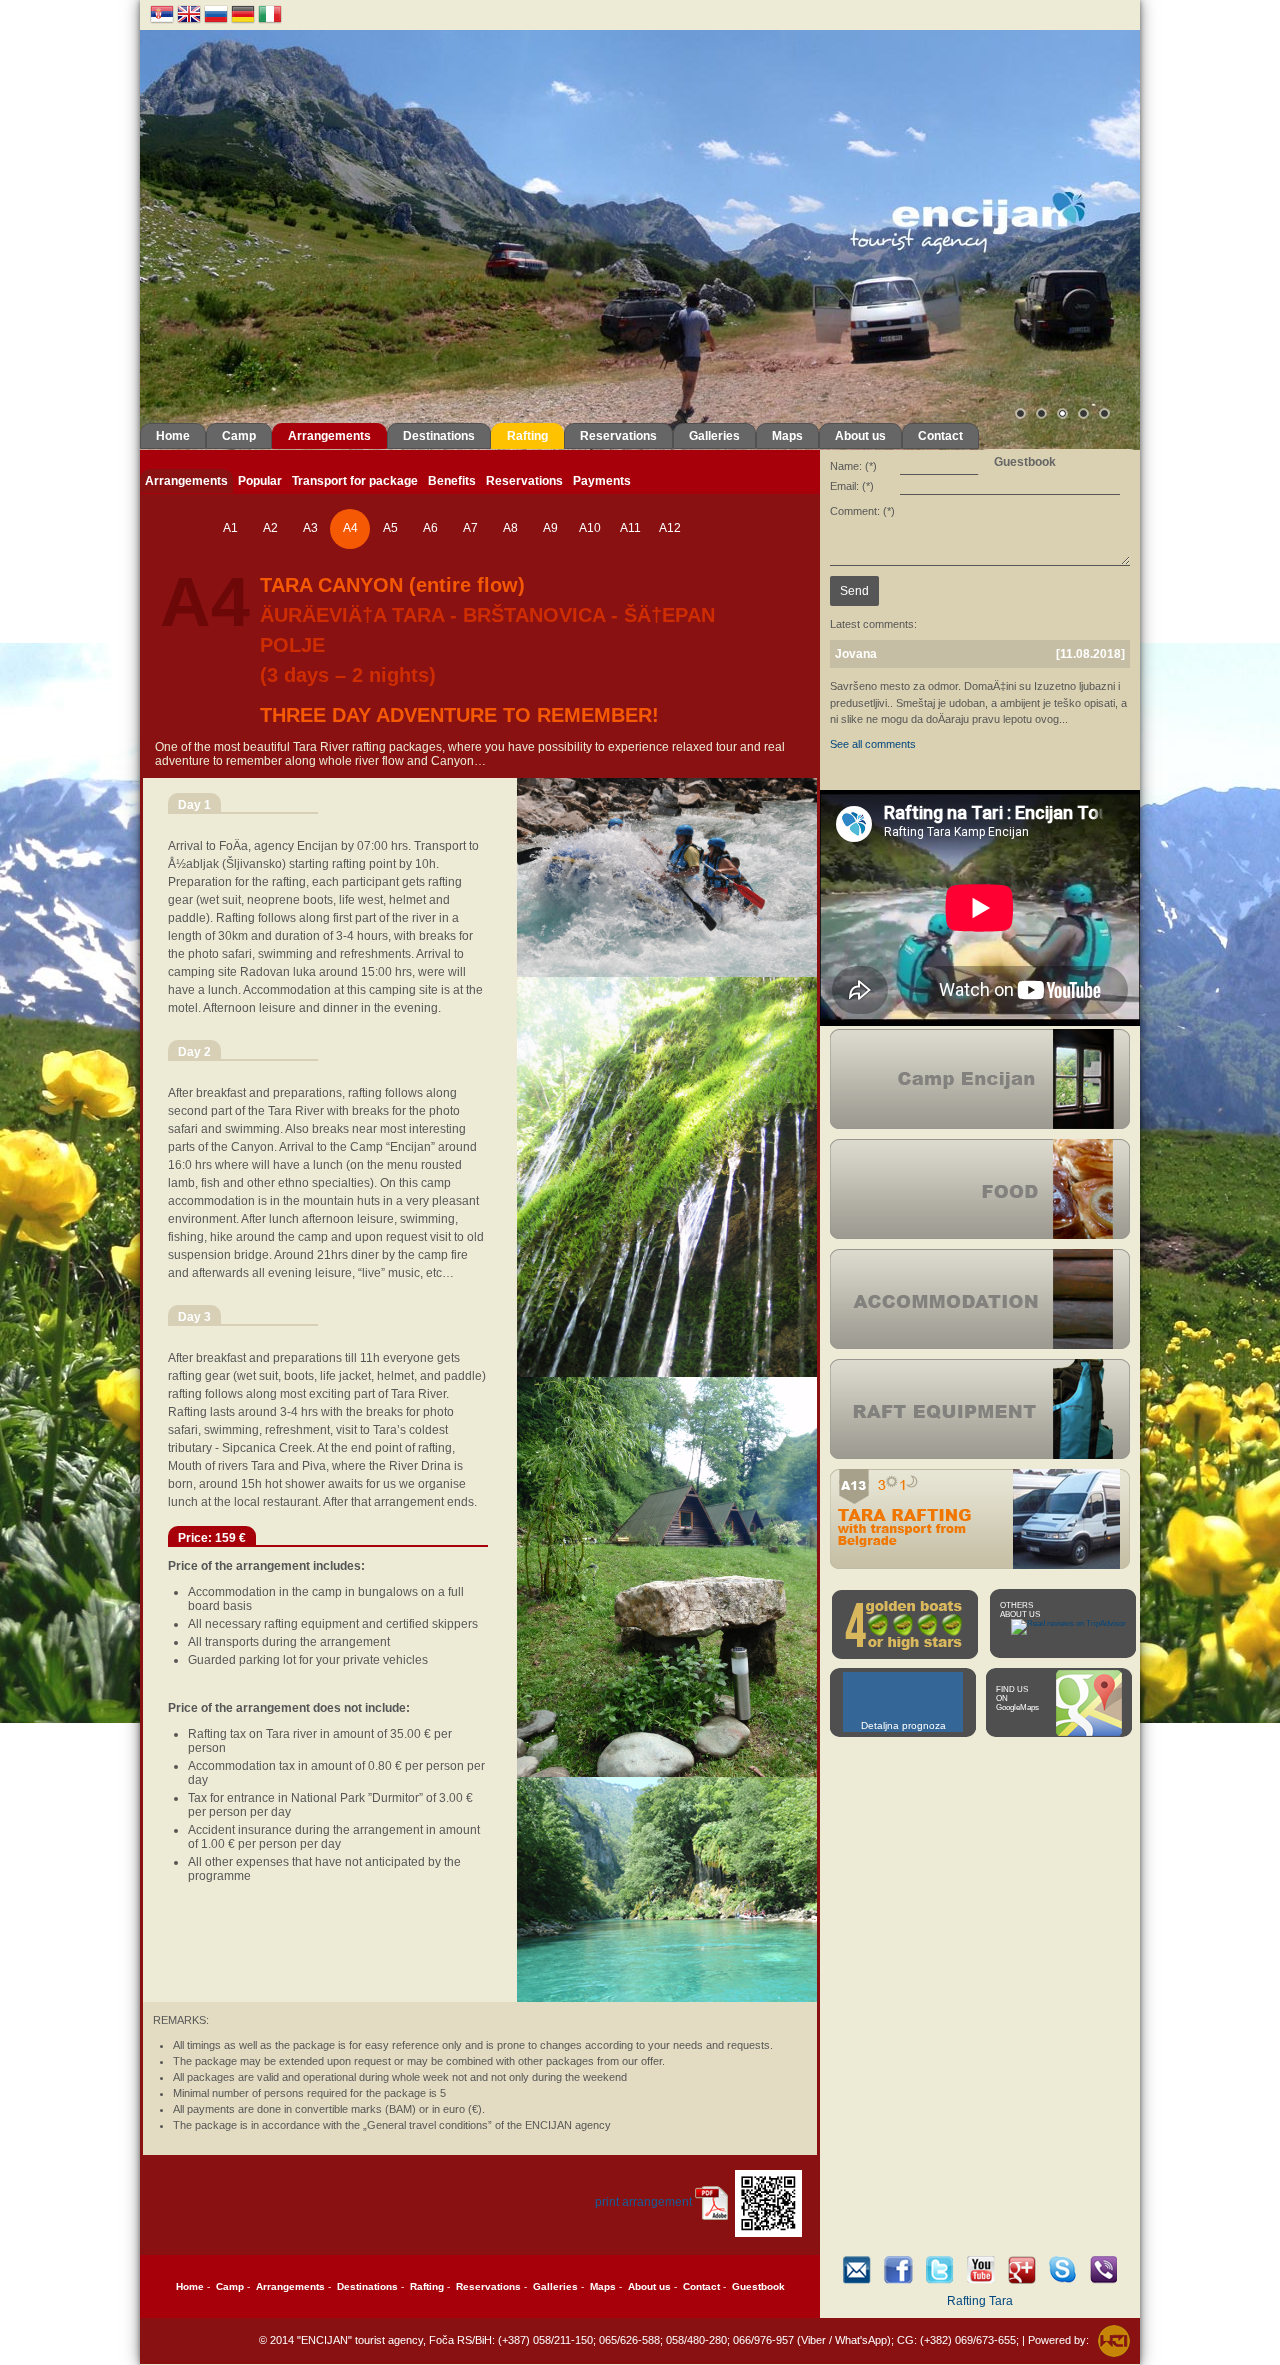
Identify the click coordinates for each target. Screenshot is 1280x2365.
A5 (390, 528)
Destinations (439, 436)
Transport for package (355, 481)
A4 (350, 528)
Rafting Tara (980, 2301)
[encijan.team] (1063, 2269)
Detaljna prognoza (903, 1725)
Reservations (618, 436)
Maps (787, 436)
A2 (270, 528)
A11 (630, 528)
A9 (550, 528)
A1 (230, 528)
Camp (239, 436)
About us (860, 436)
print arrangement (643, 2202)
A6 (430, 528)
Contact (940, 436)
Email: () (852, 486)
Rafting (527, 436)
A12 (670, 528)
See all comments (873, 744)
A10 (590, 528)
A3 (310, 528)
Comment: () (862, 511)
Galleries (714, 436)
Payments (602, 481)
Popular (260, 481)
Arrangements (329, 436)
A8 (510, 528)
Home (173, 436)
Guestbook (758, 2286)
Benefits (452, 481)
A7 (470, 528)
